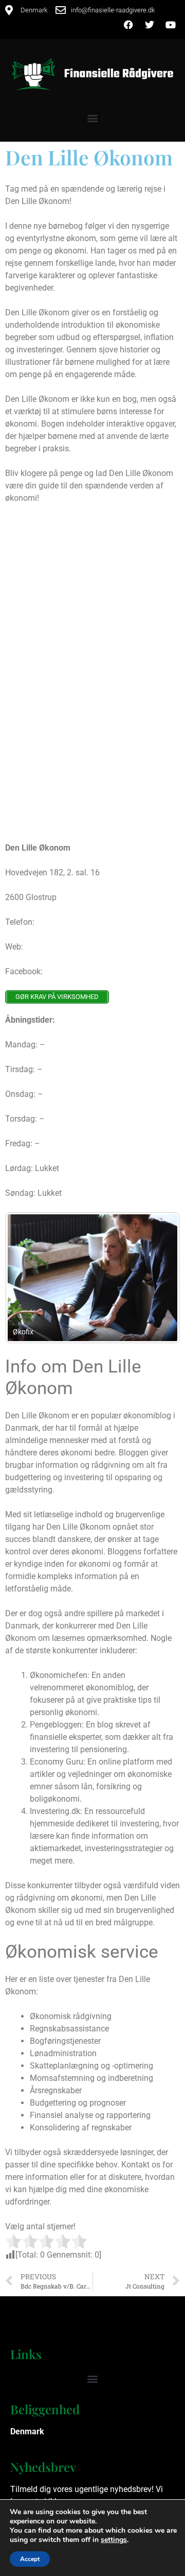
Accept (30, 2559)
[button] (93, 118)
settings (114, 2540)
